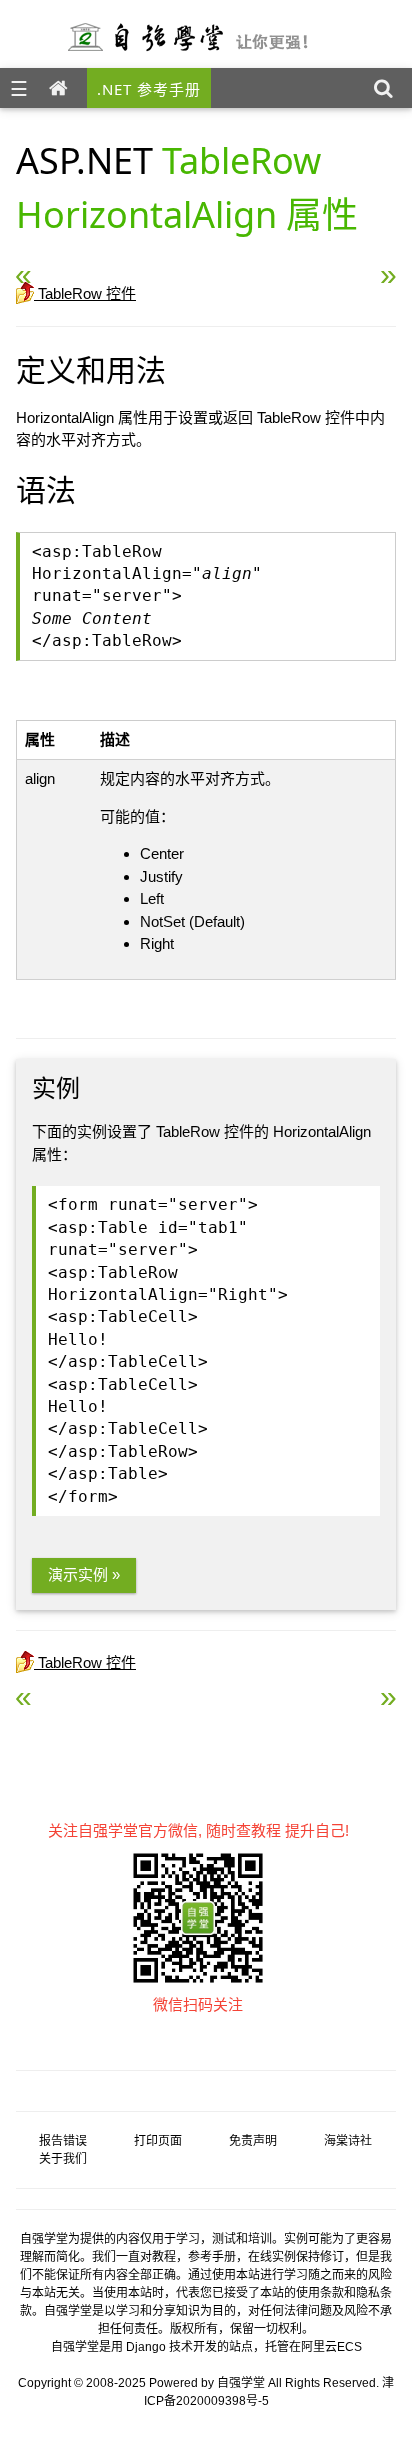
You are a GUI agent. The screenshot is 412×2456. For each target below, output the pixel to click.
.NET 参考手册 (149, 89)
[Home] (63, 88)
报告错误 (63, 2141)
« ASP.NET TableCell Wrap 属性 (157, 267)
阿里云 (319, 2347)
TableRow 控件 (85, 293)
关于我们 (63, 2159)
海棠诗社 (348, 2141)
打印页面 (158, 2141)
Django (146, 2347)
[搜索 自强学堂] (388, 88)
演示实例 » (84, 1574)
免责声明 (253, 2141)
